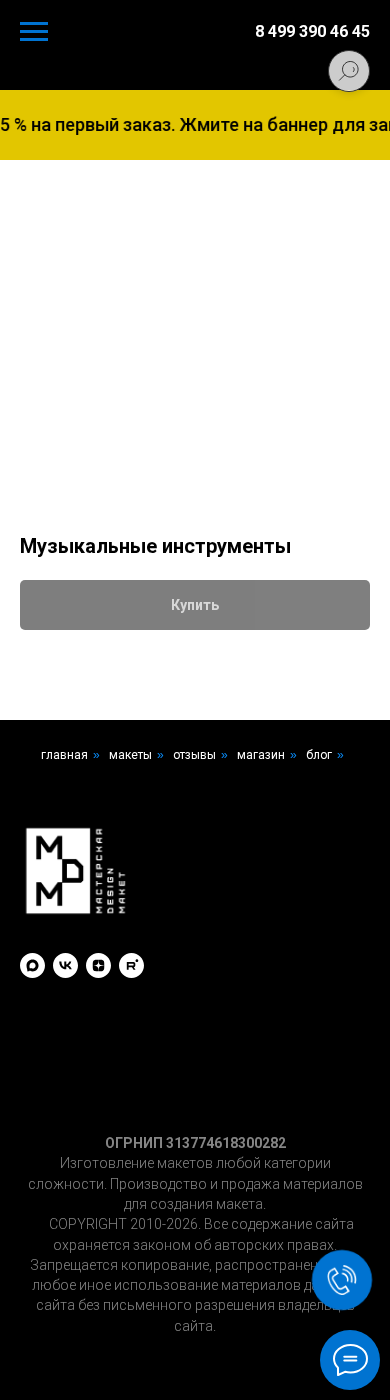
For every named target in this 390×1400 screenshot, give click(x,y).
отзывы (194, 755)
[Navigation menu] (34, 32)
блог (319, 755)
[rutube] (131, 965)
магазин (261, 755)
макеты (130, 755)
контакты (195, 799)
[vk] (65, 965)
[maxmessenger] (32, 965)
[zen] (98, 965)
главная (64, 755)
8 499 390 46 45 (312, 31)
